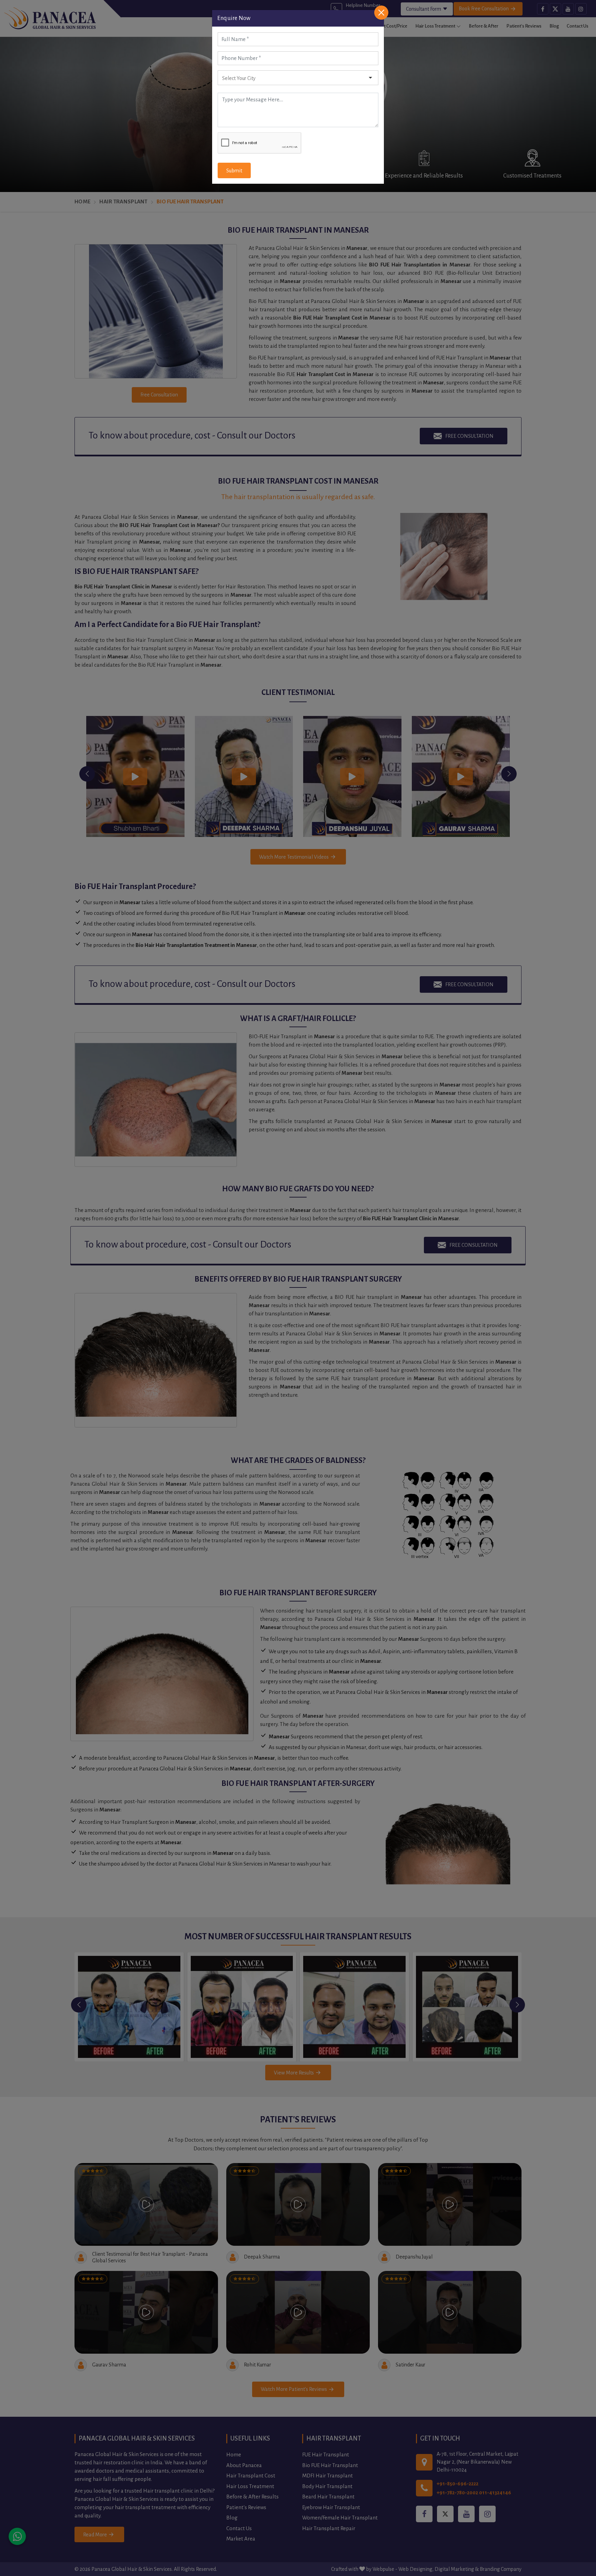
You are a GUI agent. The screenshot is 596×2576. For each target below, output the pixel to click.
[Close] (381, 13)
